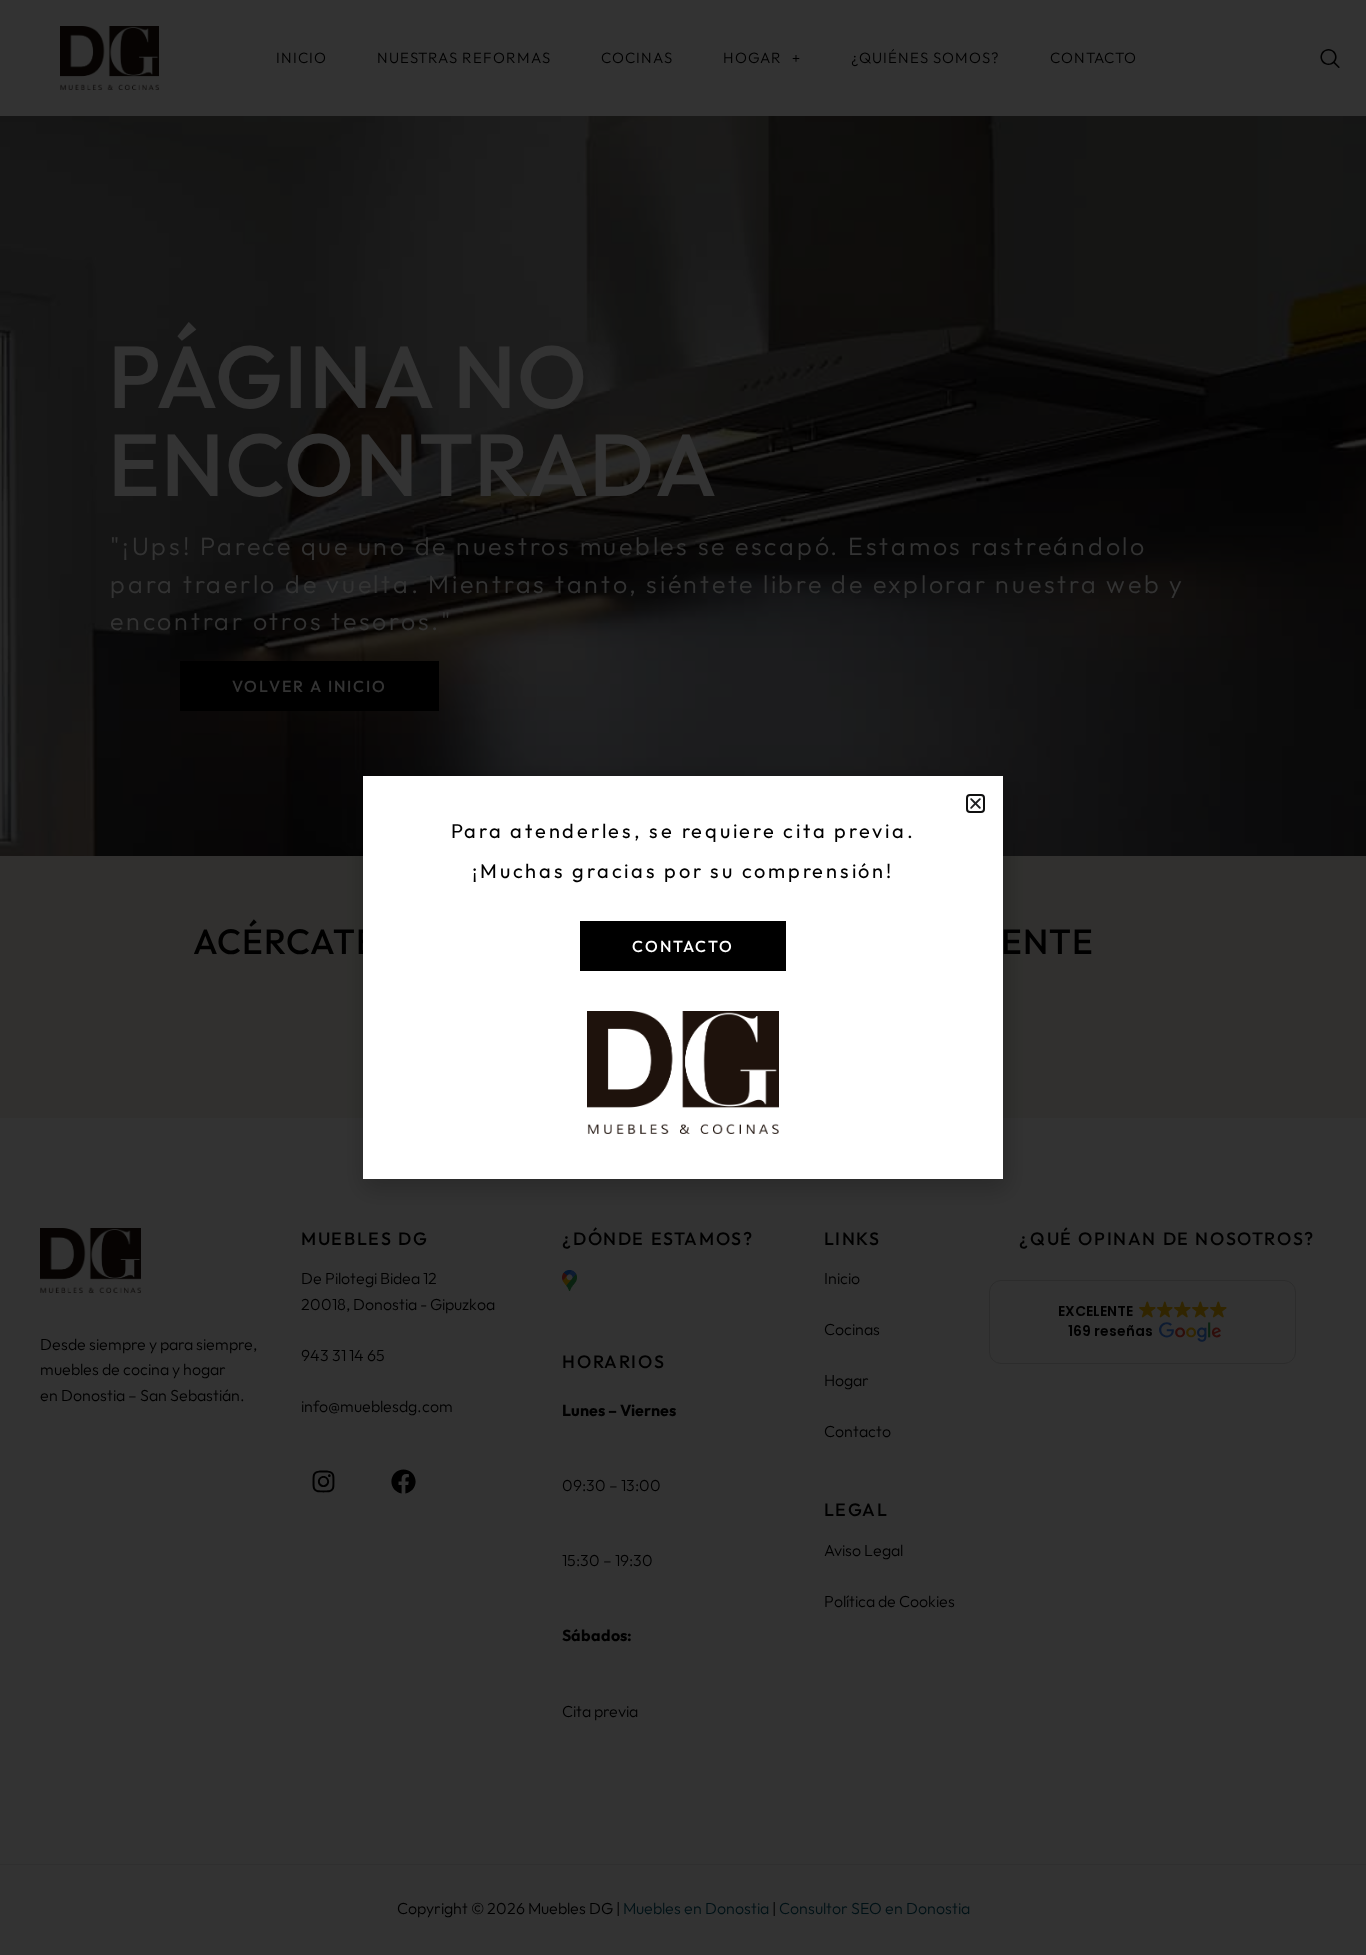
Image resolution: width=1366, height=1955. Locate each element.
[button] (975, 803)
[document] (683, 977)
